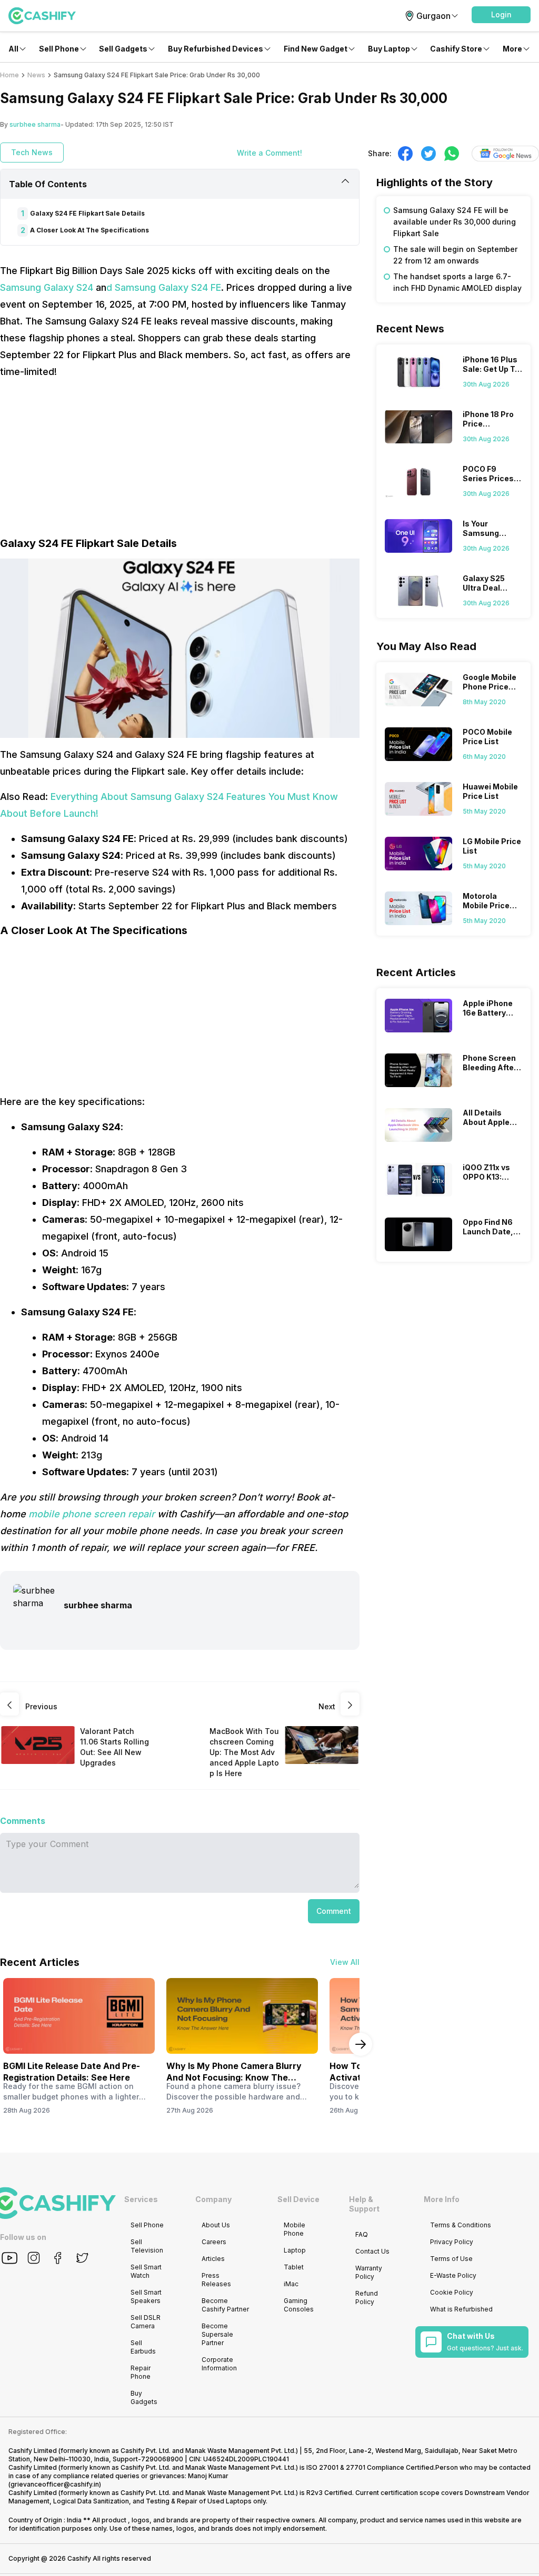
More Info (442, 2199)
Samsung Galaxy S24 (47, 287)
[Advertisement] (180, 462)
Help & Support (364, 2204)
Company (213, 2199)
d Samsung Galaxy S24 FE (164, 287)
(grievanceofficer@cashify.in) (55, 2484)
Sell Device (298, 2199)
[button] (501, 15)
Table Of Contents (48, 184)
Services (141, 2199)
